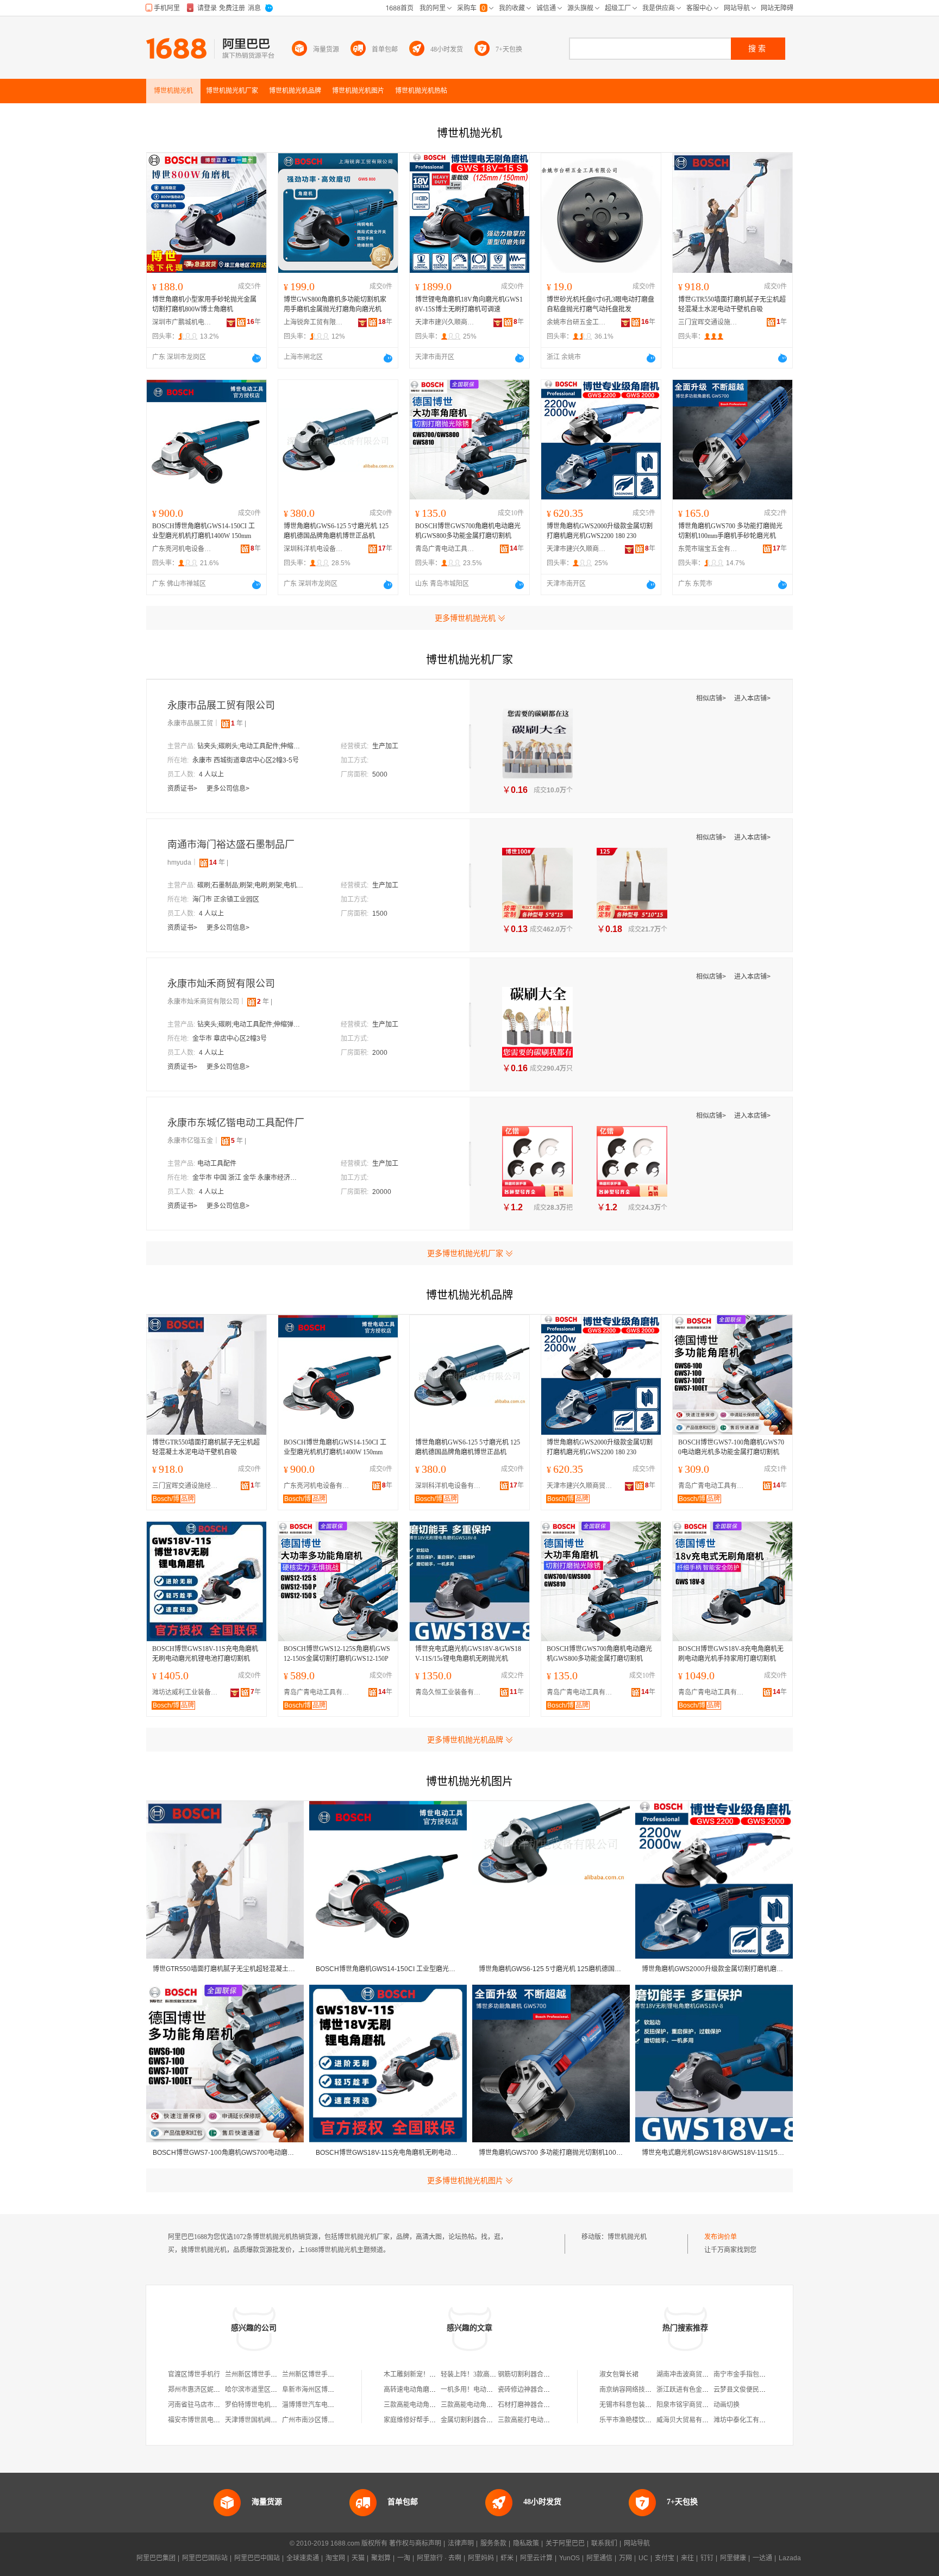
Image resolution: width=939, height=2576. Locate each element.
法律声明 (461, 2543)
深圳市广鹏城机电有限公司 (182, 322)
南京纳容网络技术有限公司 (638, 2390)
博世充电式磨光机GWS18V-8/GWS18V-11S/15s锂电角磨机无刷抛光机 (468, 1654)
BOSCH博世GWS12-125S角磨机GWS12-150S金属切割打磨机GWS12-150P (337, 1654)
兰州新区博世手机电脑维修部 (324, 2374)
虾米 (507, 2558)
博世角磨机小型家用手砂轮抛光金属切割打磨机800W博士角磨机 (204, 304)
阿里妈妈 (481, 2558)
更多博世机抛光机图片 (465, 2180)
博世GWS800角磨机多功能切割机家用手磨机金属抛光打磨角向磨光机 (335, 304)
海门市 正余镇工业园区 (226, 899)
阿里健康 (733, 2558)
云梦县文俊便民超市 (743, 2390)
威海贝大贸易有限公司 (689, 2420)
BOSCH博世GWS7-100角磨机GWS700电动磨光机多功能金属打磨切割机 (731, 1447)
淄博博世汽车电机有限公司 (321, 2405)
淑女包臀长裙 (619, 2374)
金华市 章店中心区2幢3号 (230, 1039)
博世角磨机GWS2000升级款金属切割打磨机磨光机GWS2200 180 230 (600, 531)
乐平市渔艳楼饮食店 (629, 2420)
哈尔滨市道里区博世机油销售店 (271, 2390)
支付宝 (665, 2558)
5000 (380, 774)
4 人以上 (211, 774)
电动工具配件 (217, 1164)
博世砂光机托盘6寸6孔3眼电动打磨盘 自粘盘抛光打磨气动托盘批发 (600, 304)
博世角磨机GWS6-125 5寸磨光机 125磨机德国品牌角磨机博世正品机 (336, 531)
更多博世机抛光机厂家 (465, 1253)
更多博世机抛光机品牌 (465, 1740)
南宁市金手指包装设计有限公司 (759, 2374)
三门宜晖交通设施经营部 (708, 322)
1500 (380, 914)
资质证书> (183, 789)
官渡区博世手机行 (194, 2374)
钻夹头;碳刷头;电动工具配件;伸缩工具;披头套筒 (252, 746)
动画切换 (727, 2405)
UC (643, 2558)
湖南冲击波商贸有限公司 (692, 2374)
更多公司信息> (228, 789)
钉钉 (707, 2558)
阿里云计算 (536, 2558)
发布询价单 (721, 2237)
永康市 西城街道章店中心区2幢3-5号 (246, 760)
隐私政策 (526, 2543)
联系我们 (604, 2543)
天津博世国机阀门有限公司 (264, 2420)
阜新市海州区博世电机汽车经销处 (331, 2390)
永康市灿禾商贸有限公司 (221, 984)
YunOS (569, 2558)
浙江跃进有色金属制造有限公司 (702, 2390)
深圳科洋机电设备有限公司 (314, 549)
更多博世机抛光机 (465, 618)
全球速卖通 (303, 2558)
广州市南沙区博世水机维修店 (324, 2420)
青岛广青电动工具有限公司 (445, 549)
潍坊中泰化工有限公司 (746, 2420)
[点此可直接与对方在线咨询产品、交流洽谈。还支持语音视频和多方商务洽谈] (256, 358)
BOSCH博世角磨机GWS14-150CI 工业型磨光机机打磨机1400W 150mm (204, 531)
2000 (380, 1053)
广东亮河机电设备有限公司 (182, 549)
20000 (382, 1192)
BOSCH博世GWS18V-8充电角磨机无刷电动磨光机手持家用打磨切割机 (731, 1654)
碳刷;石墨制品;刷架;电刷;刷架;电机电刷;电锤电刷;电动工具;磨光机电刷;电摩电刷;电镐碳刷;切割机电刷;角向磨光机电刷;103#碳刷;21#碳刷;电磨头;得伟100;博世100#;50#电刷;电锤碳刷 (252, 885)
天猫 (358, 2558)
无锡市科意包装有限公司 (635, 2405)
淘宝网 (335, 2558)
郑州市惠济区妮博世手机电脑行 (214, 2390)
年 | (239, 723)
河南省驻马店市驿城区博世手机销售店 (223, 2405)
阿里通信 (599, 2558)
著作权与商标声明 (415, 2543)
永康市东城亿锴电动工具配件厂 (236, 1123)
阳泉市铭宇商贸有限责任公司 (699, 2405)
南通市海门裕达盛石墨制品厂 (231, 845)
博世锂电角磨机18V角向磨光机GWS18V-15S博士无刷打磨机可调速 (469, 304)
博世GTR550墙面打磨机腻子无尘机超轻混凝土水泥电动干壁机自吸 (732, 304)
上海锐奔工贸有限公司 (314, 322)
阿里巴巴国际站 (205, 2558)
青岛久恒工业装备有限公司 (450, 1692)
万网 (625, 2558)
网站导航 (637, 2543)
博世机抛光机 (627, 2237)
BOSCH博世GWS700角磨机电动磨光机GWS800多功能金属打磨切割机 (468, 531)
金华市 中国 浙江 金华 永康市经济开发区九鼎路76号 (247, 1178)
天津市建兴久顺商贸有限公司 (445, 322)
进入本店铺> (752, 698)
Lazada (790, 2558)
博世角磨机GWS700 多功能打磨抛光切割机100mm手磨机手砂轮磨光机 (730, 531)
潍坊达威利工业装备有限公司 (187, 1692)
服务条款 (493, 2543)
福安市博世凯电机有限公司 (207, 2420)
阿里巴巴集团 (156, 2558)
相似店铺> (712, 698)
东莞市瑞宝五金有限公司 (708, 549)
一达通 (762, 2558)
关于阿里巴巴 (565, 2543)
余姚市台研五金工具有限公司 (577, 322)
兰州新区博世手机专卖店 (261, 2374)
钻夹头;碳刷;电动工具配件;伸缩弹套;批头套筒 (252, 1024)
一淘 (404, 2558)
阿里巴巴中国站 (257, 2558)
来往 (687, 2558)
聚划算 (381, 2558)
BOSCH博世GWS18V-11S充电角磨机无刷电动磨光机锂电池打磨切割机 (205, 1654)
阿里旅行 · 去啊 (439, 2558)
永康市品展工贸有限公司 (221, 705)
